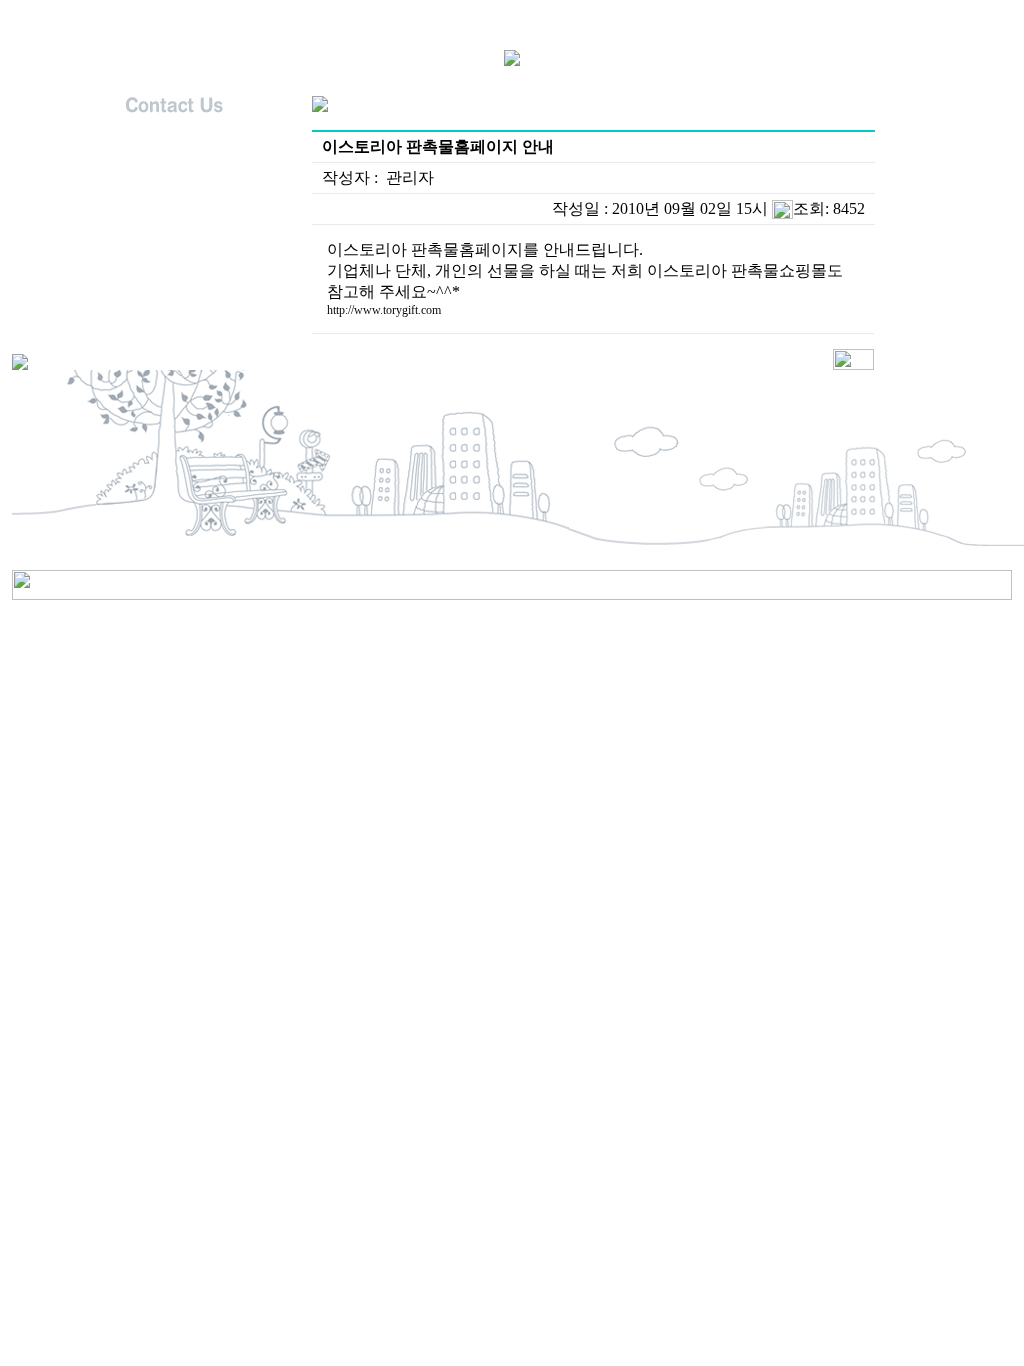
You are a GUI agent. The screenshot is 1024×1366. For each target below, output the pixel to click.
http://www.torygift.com (384, 310)
